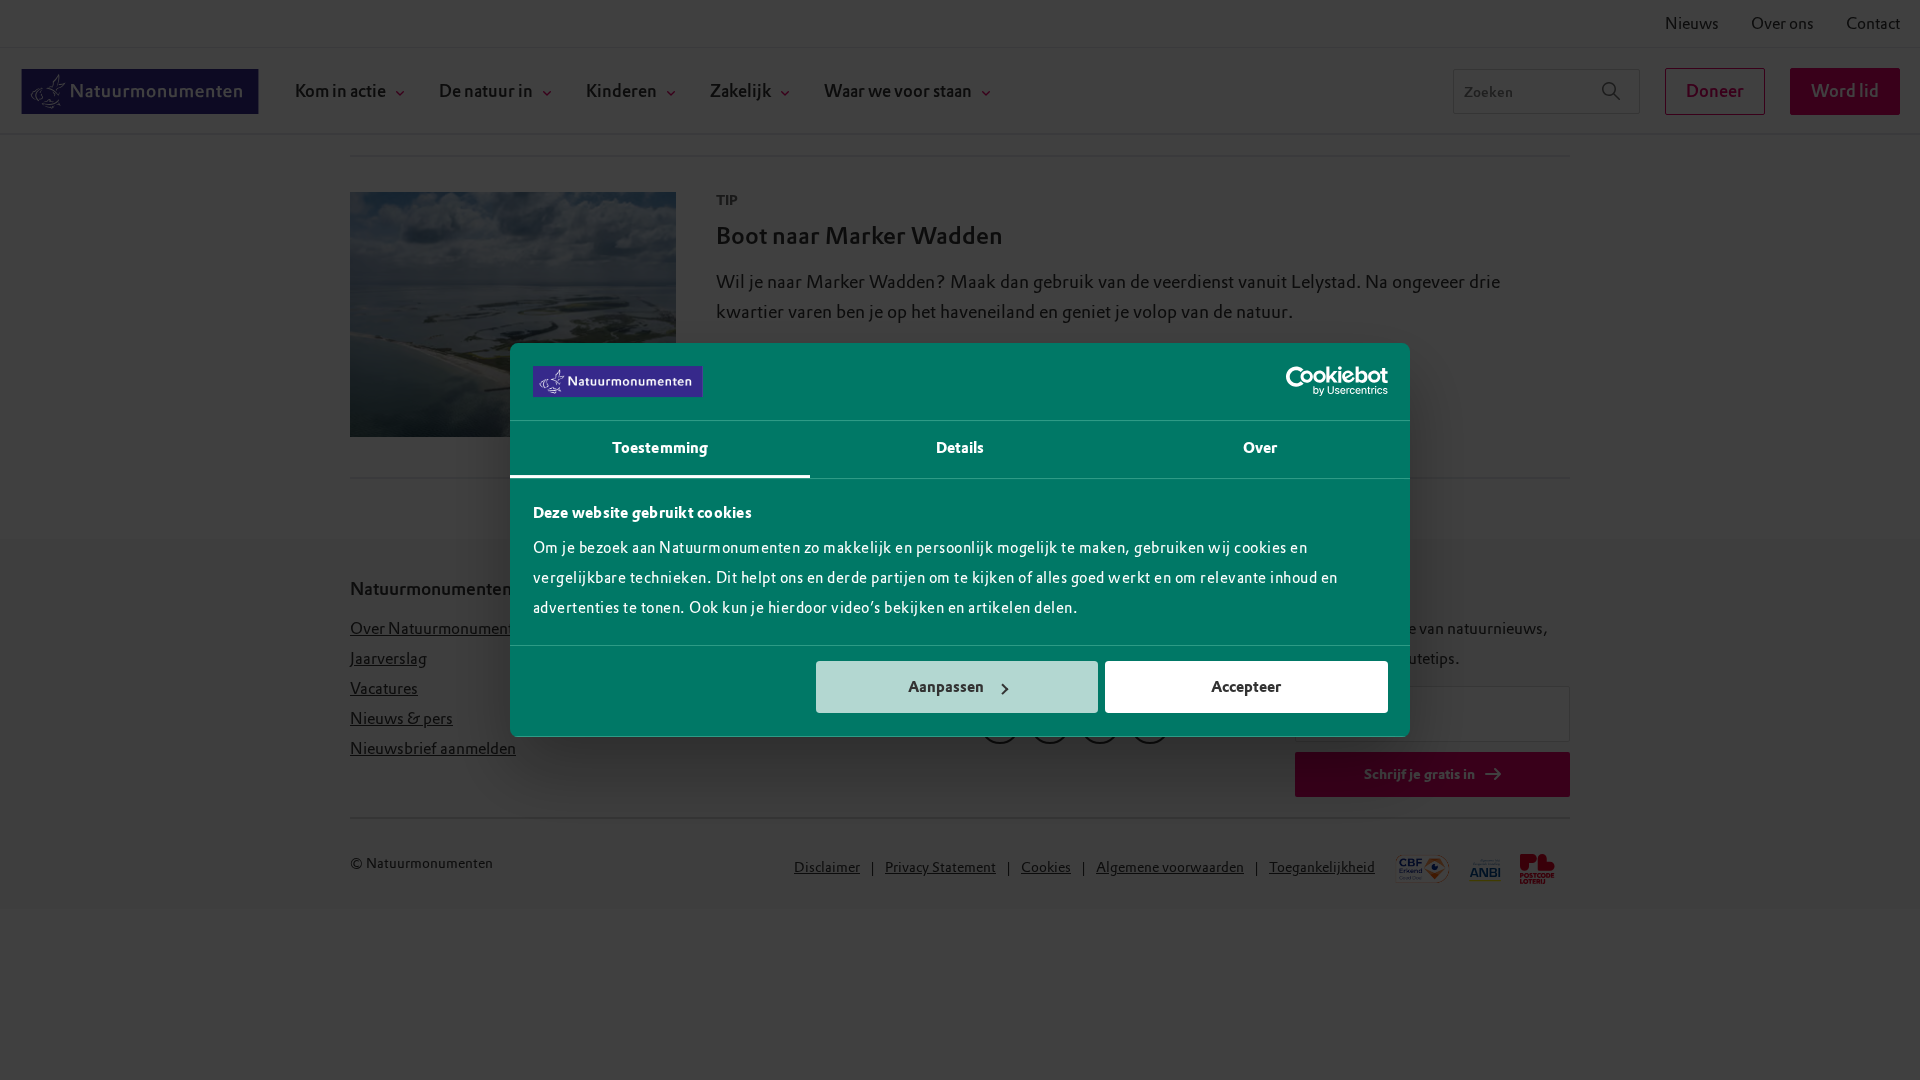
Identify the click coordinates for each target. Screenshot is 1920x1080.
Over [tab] (1260, 448)
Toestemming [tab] (660, 448)
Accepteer (1246, 687)
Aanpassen (946, 687)
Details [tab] (960, 448)
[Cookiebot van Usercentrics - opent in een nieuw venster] (1300, 382)
